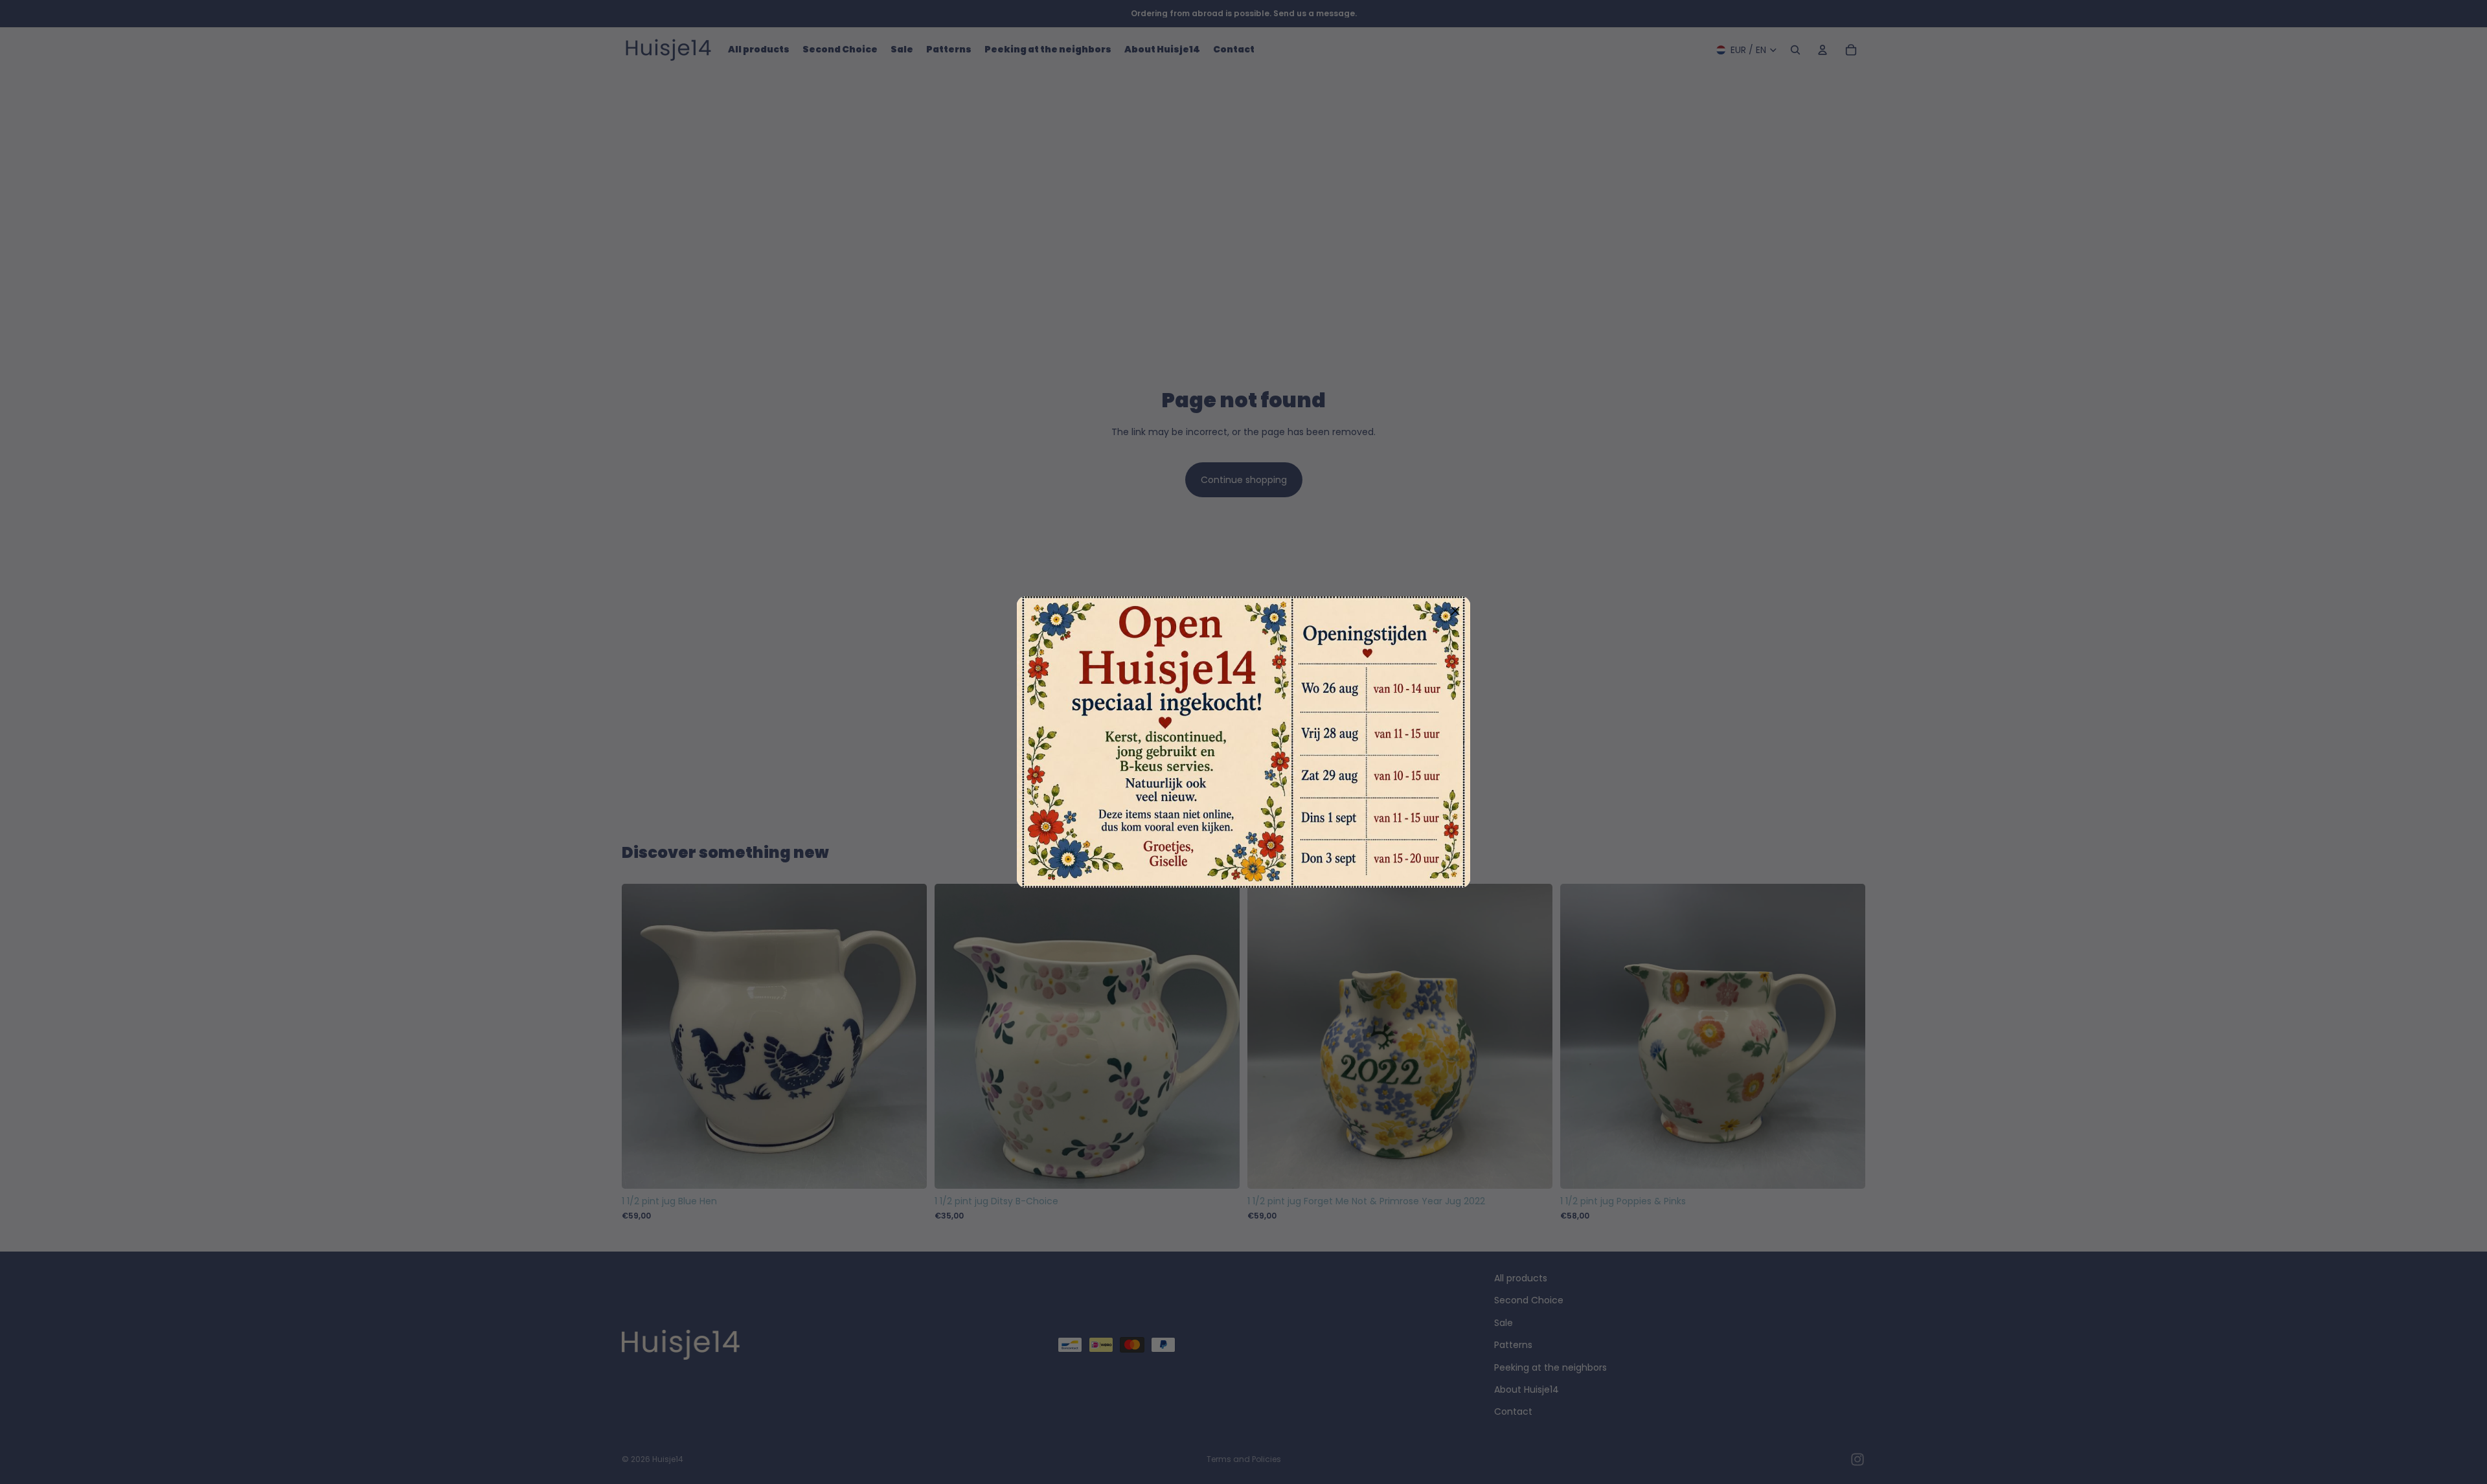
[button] (1455, 611)
